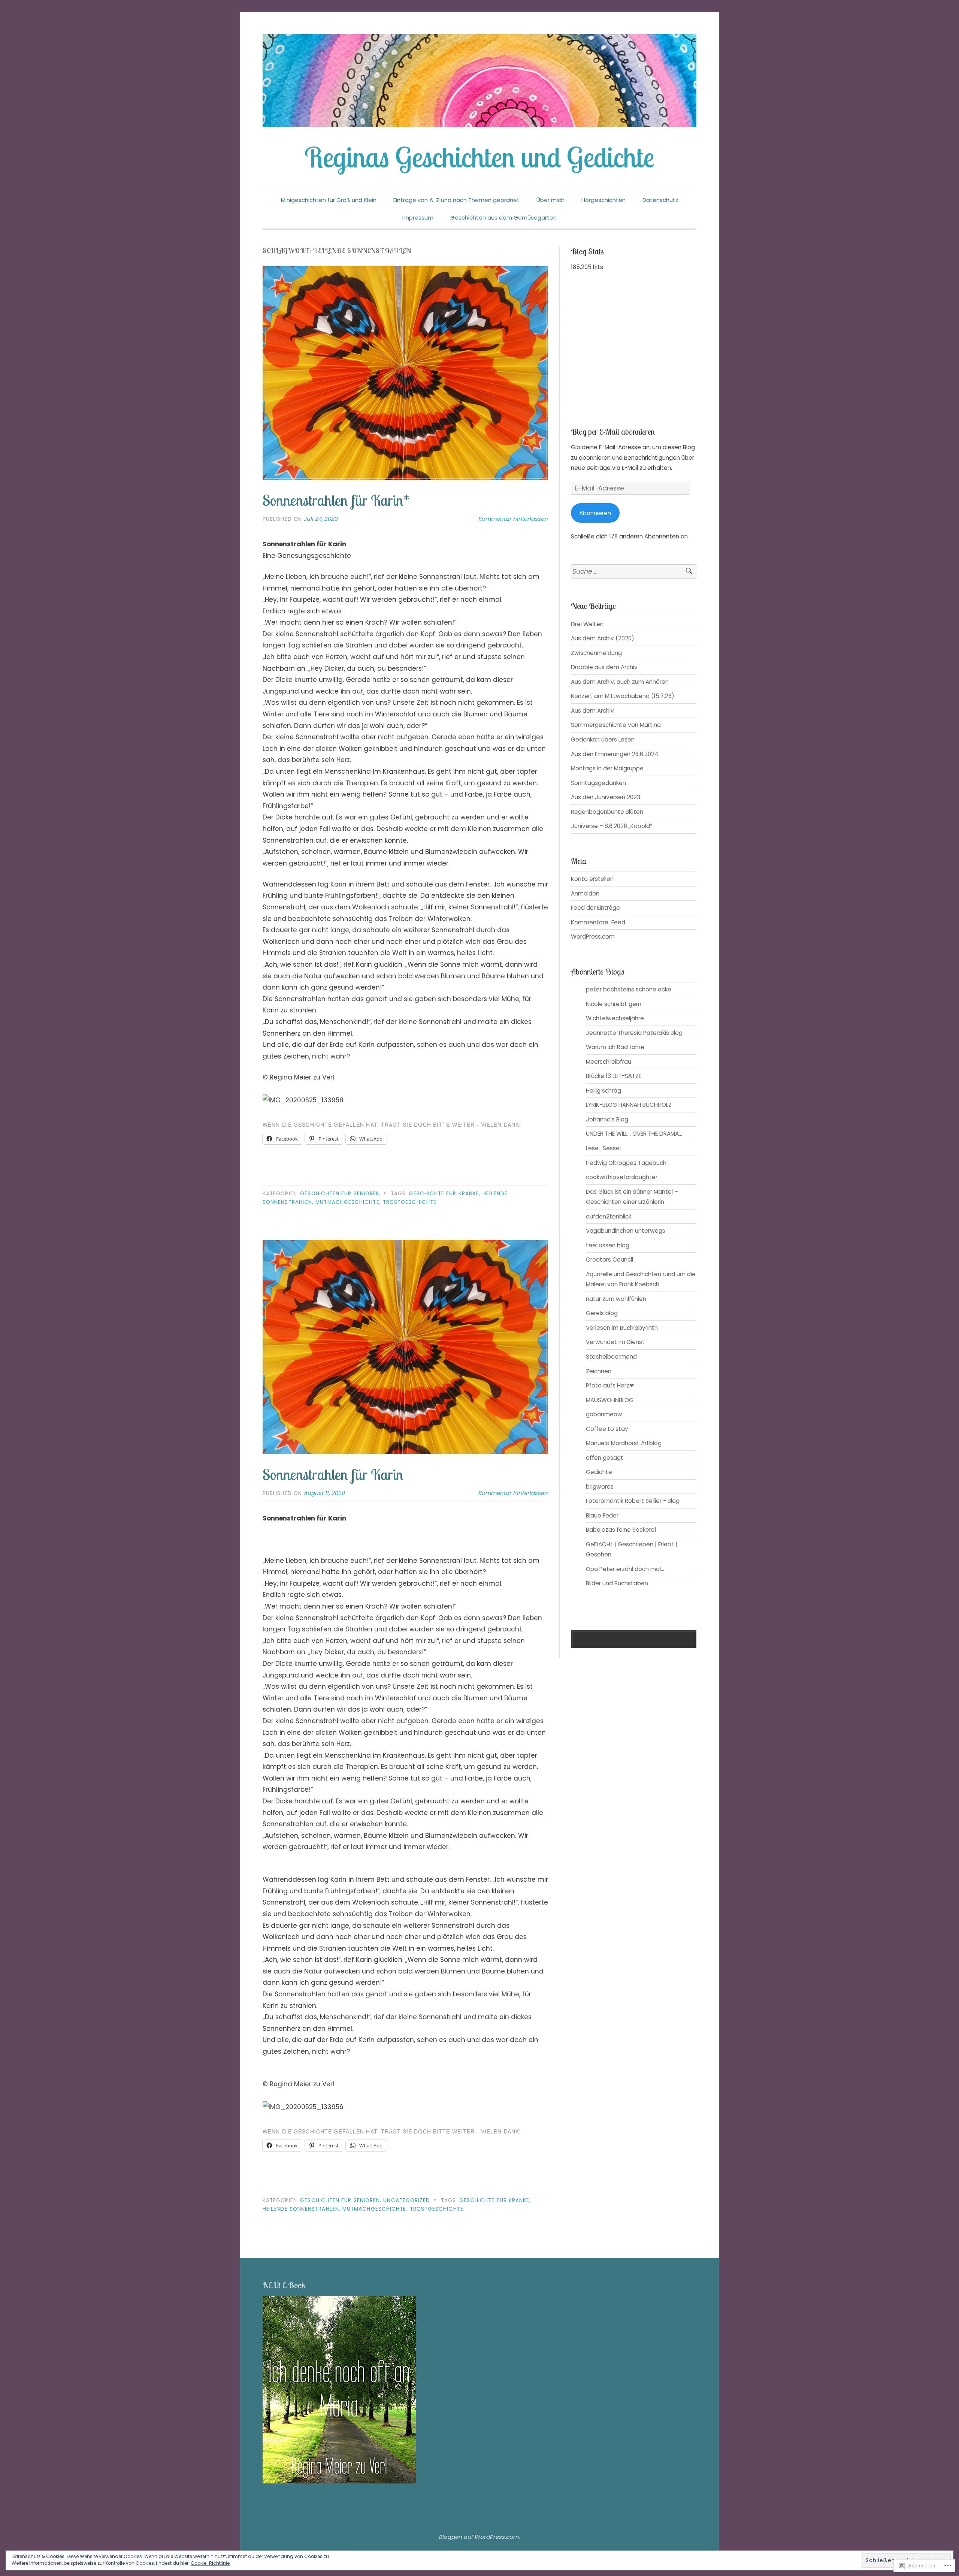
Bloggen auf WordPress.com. (479, 2537)
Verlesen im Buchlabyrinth (622, 1328)
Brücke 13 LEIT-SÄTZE (614, 1076)
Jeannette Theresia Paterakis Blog (634, 1033)
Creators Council (609, 1260)
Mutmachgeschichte (347, 1202)
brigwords (600, 1487)
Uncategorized (407, 2200)
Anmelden (585, 893)
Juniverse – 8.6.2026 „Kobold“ (612, 826)
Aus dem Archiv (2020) (603, 638)
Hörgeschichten (603, 200)
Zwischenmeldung (596, 653)
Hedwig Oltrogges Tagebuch (626, 1163)
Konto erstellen (592, 879)
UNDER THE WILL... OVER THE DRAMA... (634, 1134)
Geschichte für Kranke (444, 1194)
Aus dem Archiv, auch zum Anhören (620, 682)
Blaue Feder (602, 1515)
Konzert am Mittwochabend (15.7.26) (623, 696)
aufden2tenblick (609, 1216)
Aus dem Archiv (592, 711)
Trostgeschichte (410, 1202)
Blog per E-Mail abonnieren (613, 432)
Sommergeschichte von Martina (616, 725)
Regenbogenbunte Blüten (607, 812)
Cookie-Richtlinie (210, 2563)
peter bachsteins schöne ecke (629, 989)
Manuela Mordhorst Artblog (624, 1443)
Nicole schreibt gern (614, 1004)
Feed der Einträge (595, 908)
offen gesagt (605, 1458)
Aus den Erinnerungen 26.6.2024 (615, 754)
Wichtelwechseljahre (615, 1018)
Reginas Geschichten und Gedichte (479, 157)
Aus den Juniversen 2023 (606, 797)
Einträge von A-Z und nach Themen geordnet (456, 200)
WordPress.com (593, 937)
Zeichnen (599, 1371)
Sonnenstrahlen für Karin (333, 1474)
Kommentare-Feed (598, 922)
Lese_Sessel (603, 1148)
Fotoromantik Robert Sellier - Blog (633, 1501)
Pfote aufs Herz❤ (610, 1385)
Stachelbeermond (611, 1357)
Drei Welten (587, 624)
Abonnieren (595, 513)
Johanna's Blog (607, 1119)
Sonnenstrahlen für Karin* (336, 500)
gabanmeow (604, 1414)
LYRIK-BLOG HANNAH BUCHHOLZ (629, 1105)
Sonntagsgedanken (598, 783)
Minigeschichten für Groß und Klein (329, 200)
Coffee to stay (607, 1429)
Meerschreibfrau (609, 1062)
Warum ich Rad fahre (615, 1047)
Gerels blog (602, 1313)
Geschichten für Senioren (340, 1194)
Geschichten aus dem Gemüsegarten (503, 218)
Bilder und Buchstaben (617, 1583)
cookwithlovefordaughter (622, 1177)
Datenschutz (660, 200)
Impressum (418, 218)
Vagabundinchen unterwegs (626, 1231)
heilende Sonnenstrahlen (301, 2209)
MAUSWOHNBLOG (610, 1400)
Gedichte (599, 1472)
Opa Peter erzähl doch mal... (625, 1569)
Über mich (550, 200)
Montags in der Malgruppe (607, 768)
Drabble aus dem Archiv (604, 667)
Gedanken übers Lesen (603, 739)
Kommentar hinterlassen (513, 519)
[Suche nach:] (634, 572)
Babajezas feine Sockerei (621, 1530)
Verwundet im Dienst (615, 1342)
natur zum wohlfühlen (616, 1299)
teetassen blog (608, 1245)
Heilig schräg (603, 1091)
